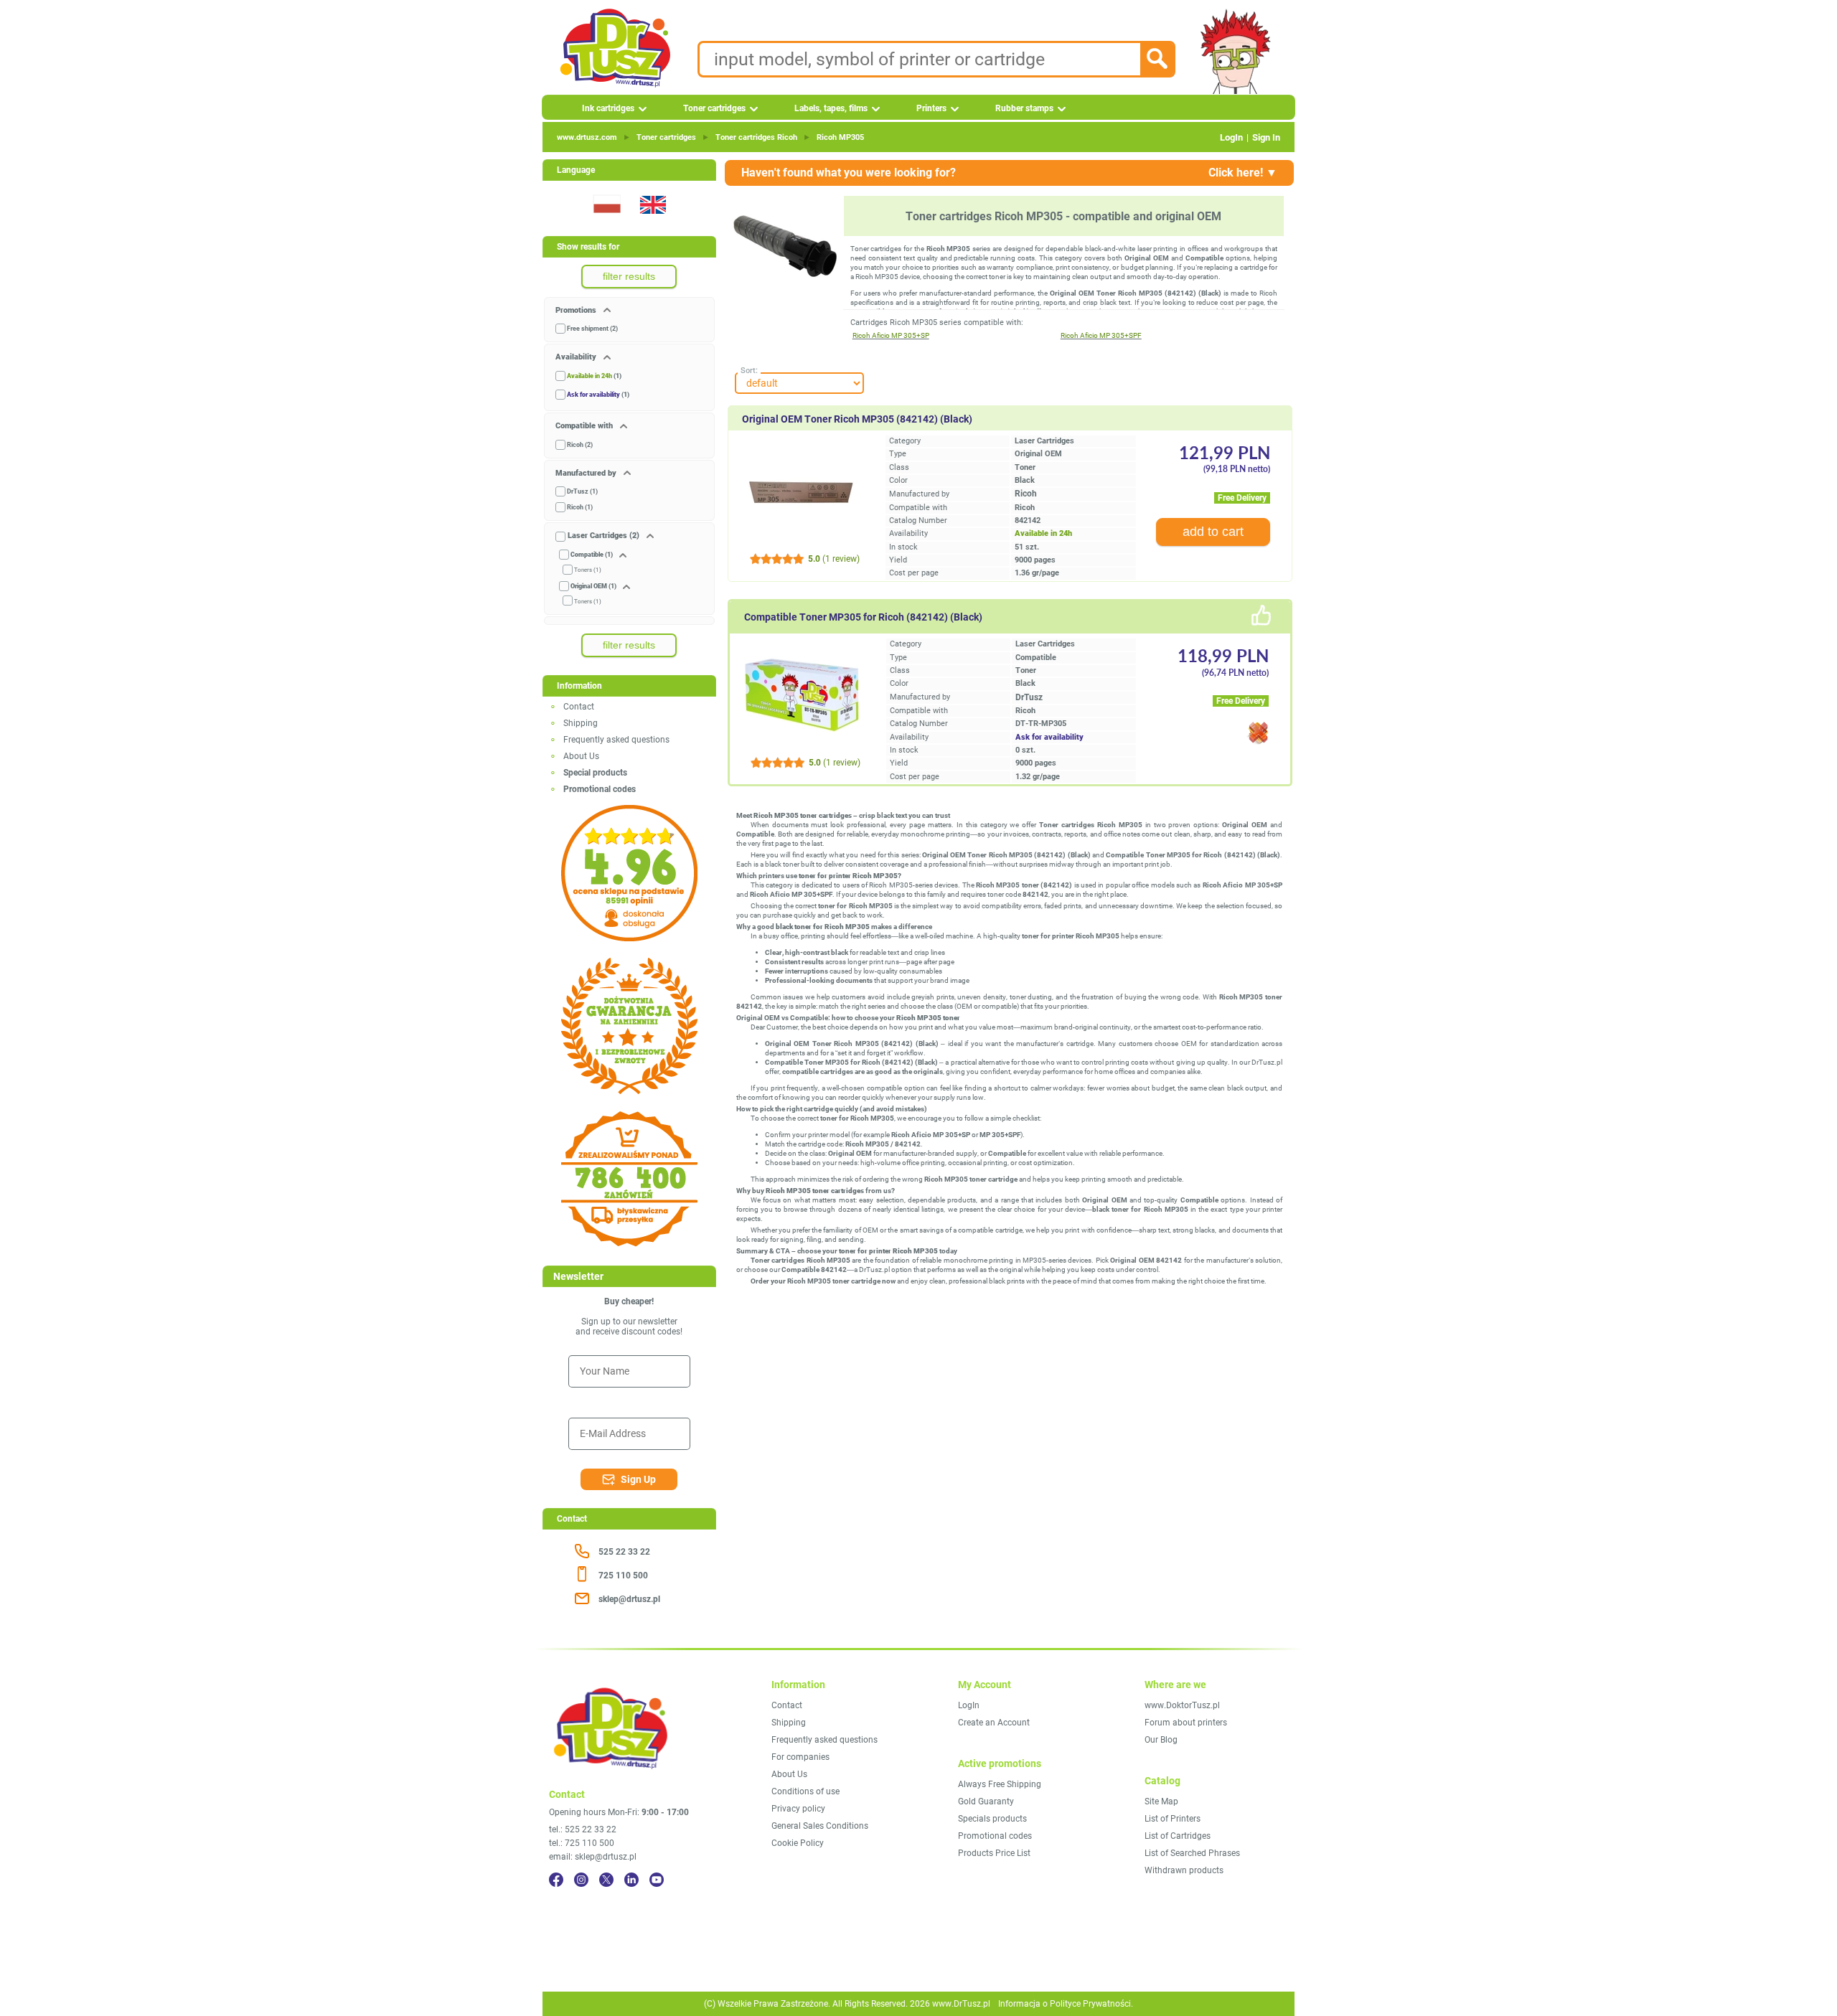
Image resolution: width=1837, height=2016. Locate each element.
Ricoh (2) (580, 445)
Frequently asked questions (616, 740)
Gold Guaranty (986, 1801)
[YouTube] (657, 1880)
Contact (579, 707)
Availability (577, 357)
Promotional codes (995, 1836)
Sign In (1266, 137)
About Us (581, 756)
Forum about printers (1186, 1723)
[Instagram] (581, 1880)
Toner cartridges (714, 108)
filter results (629, 276)
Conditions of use (805, 1791)
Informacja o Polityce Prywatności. (1066, 2004)
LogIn (1231, 137)
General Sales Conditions (820, 1826)
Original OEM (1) (593, 586)
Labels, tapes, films (831, 108)
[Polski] (606, 222)
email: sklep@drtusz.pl (593, 1857)
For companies (800, 1757)
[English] (652, 222)
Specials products (992, 1819)
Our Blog (1161, 1740)
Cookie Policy (798, 1843)
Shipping (581, 723)
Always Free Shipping (1000, 1784)
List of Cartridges (1178, 1836)
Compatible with (585, 426)
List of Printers (1173, 1819)
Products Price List (994, 1853)
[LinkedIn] (631, 1880)
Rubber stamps (1024, 108)
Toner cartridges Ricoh (756, 137)
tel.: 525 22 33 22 (583, 1829)
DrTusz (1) (582, 491)
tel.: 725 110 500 (582, 1843)
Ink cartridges (608, 108)
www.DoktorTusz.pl (1182, 1705)
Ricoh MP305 (840, 137)
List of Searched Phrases (1192, 1853)
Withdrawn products (1184, 1870)
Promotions (577, 310)
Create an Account (994, 1723)
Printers (931, 108)
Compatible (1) (592, 555)
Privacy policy (798, 1809)
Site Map (1161, 1801)
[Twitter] (606, 1880)
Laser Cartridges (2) (603, 536)
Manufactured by (587, 473)
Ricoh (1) (580, 507)
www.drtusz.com (587, 137)
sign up (638, 1479)
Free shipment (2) (592, 329)
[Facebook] (556, 1880)
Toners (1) (588, 570)
